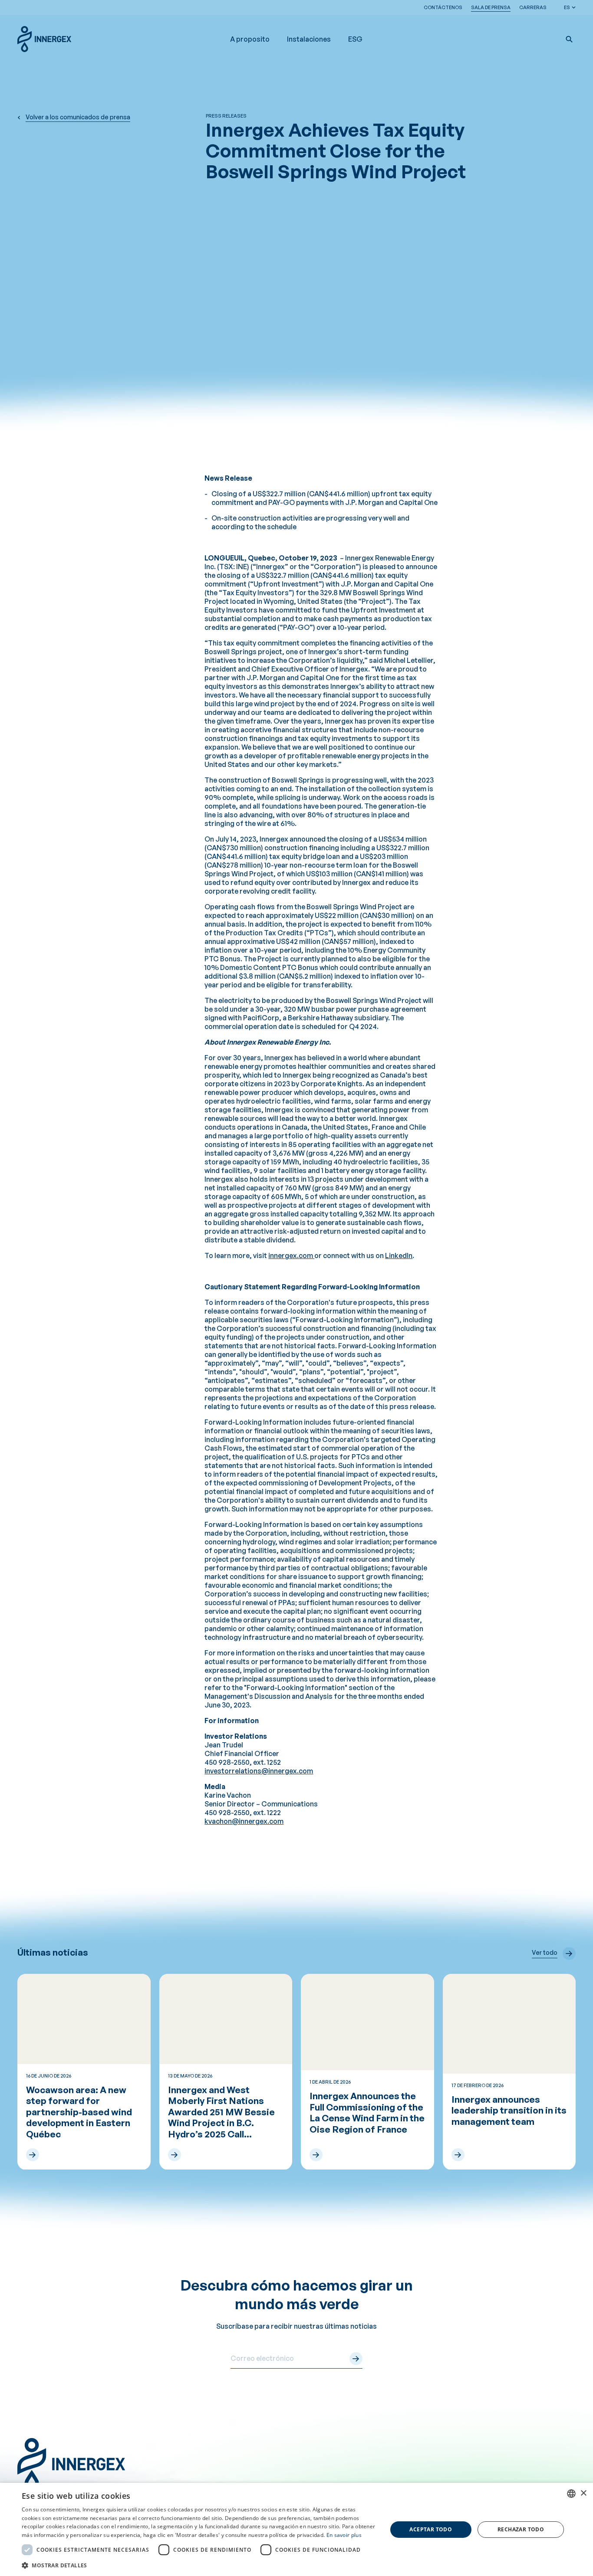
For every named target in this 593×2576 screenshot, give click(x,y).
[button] (569, 39)
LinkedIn (399, 1255)
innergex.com (291, 1255)
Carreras (533, 7)
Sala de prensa (491, 7)
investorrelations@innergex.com (259, 1771)
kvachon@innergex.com (244, 1821)
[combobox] (571, 2494)
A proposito (250, 39)
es (567, 7)
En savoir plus (344, 2535)
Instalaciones (309, 39)
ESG (355, 39)
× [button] (583, 2493)
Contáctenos (443, 7)
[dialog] (296, 2529)
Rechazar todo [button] (521, 2529)
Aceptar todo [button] (431, 2529)
